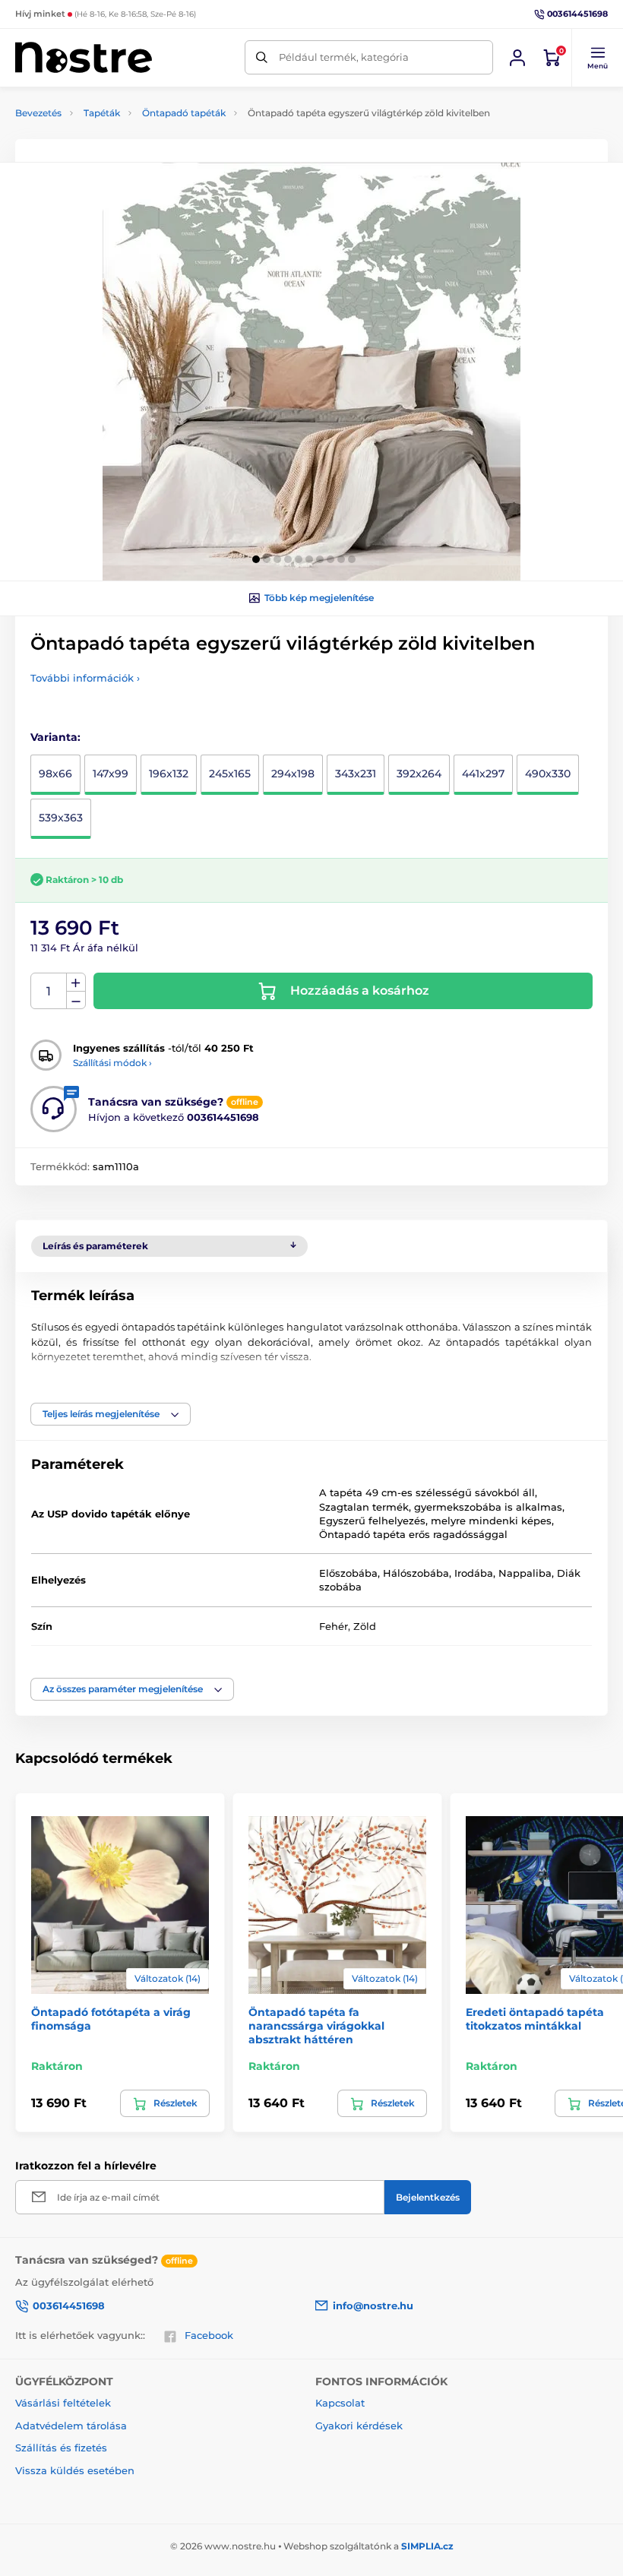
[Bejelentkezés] (517, 58)
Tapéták (102, 113)
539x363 (61, 818)
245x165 (230, 774)
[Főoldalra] (84, 57)
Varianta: (55, 737)
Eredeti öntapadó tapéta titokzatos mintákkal (535, 2019)
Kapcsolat (340, 2403)
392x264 (419, 774)
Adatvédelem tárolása (71, 2426)
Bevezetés (38, 113)
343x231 (356, 774)
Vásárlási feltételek (63, 2403)
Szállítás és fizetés (61, 2448)
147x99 (111, 774)
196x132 (169, 774)
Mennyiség (49, 991)
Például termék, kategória (344, 57)
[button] (597, 58)
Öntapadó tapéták (184, 113)
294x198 (293, 774)
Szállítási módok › (112, 1063)
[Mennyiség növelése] (76, 983)
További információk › (85, 678)
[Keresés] (262, 57)
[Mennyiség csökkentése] (76, 1000)
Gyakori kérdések (359, 2426)
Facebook (209, 2335)
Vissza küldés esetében (75, 2470)
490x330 (548, 774)
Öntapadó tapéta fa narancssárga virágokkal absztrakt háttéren (316, 2026)
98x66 (55, 774)
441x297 (483, 774)
